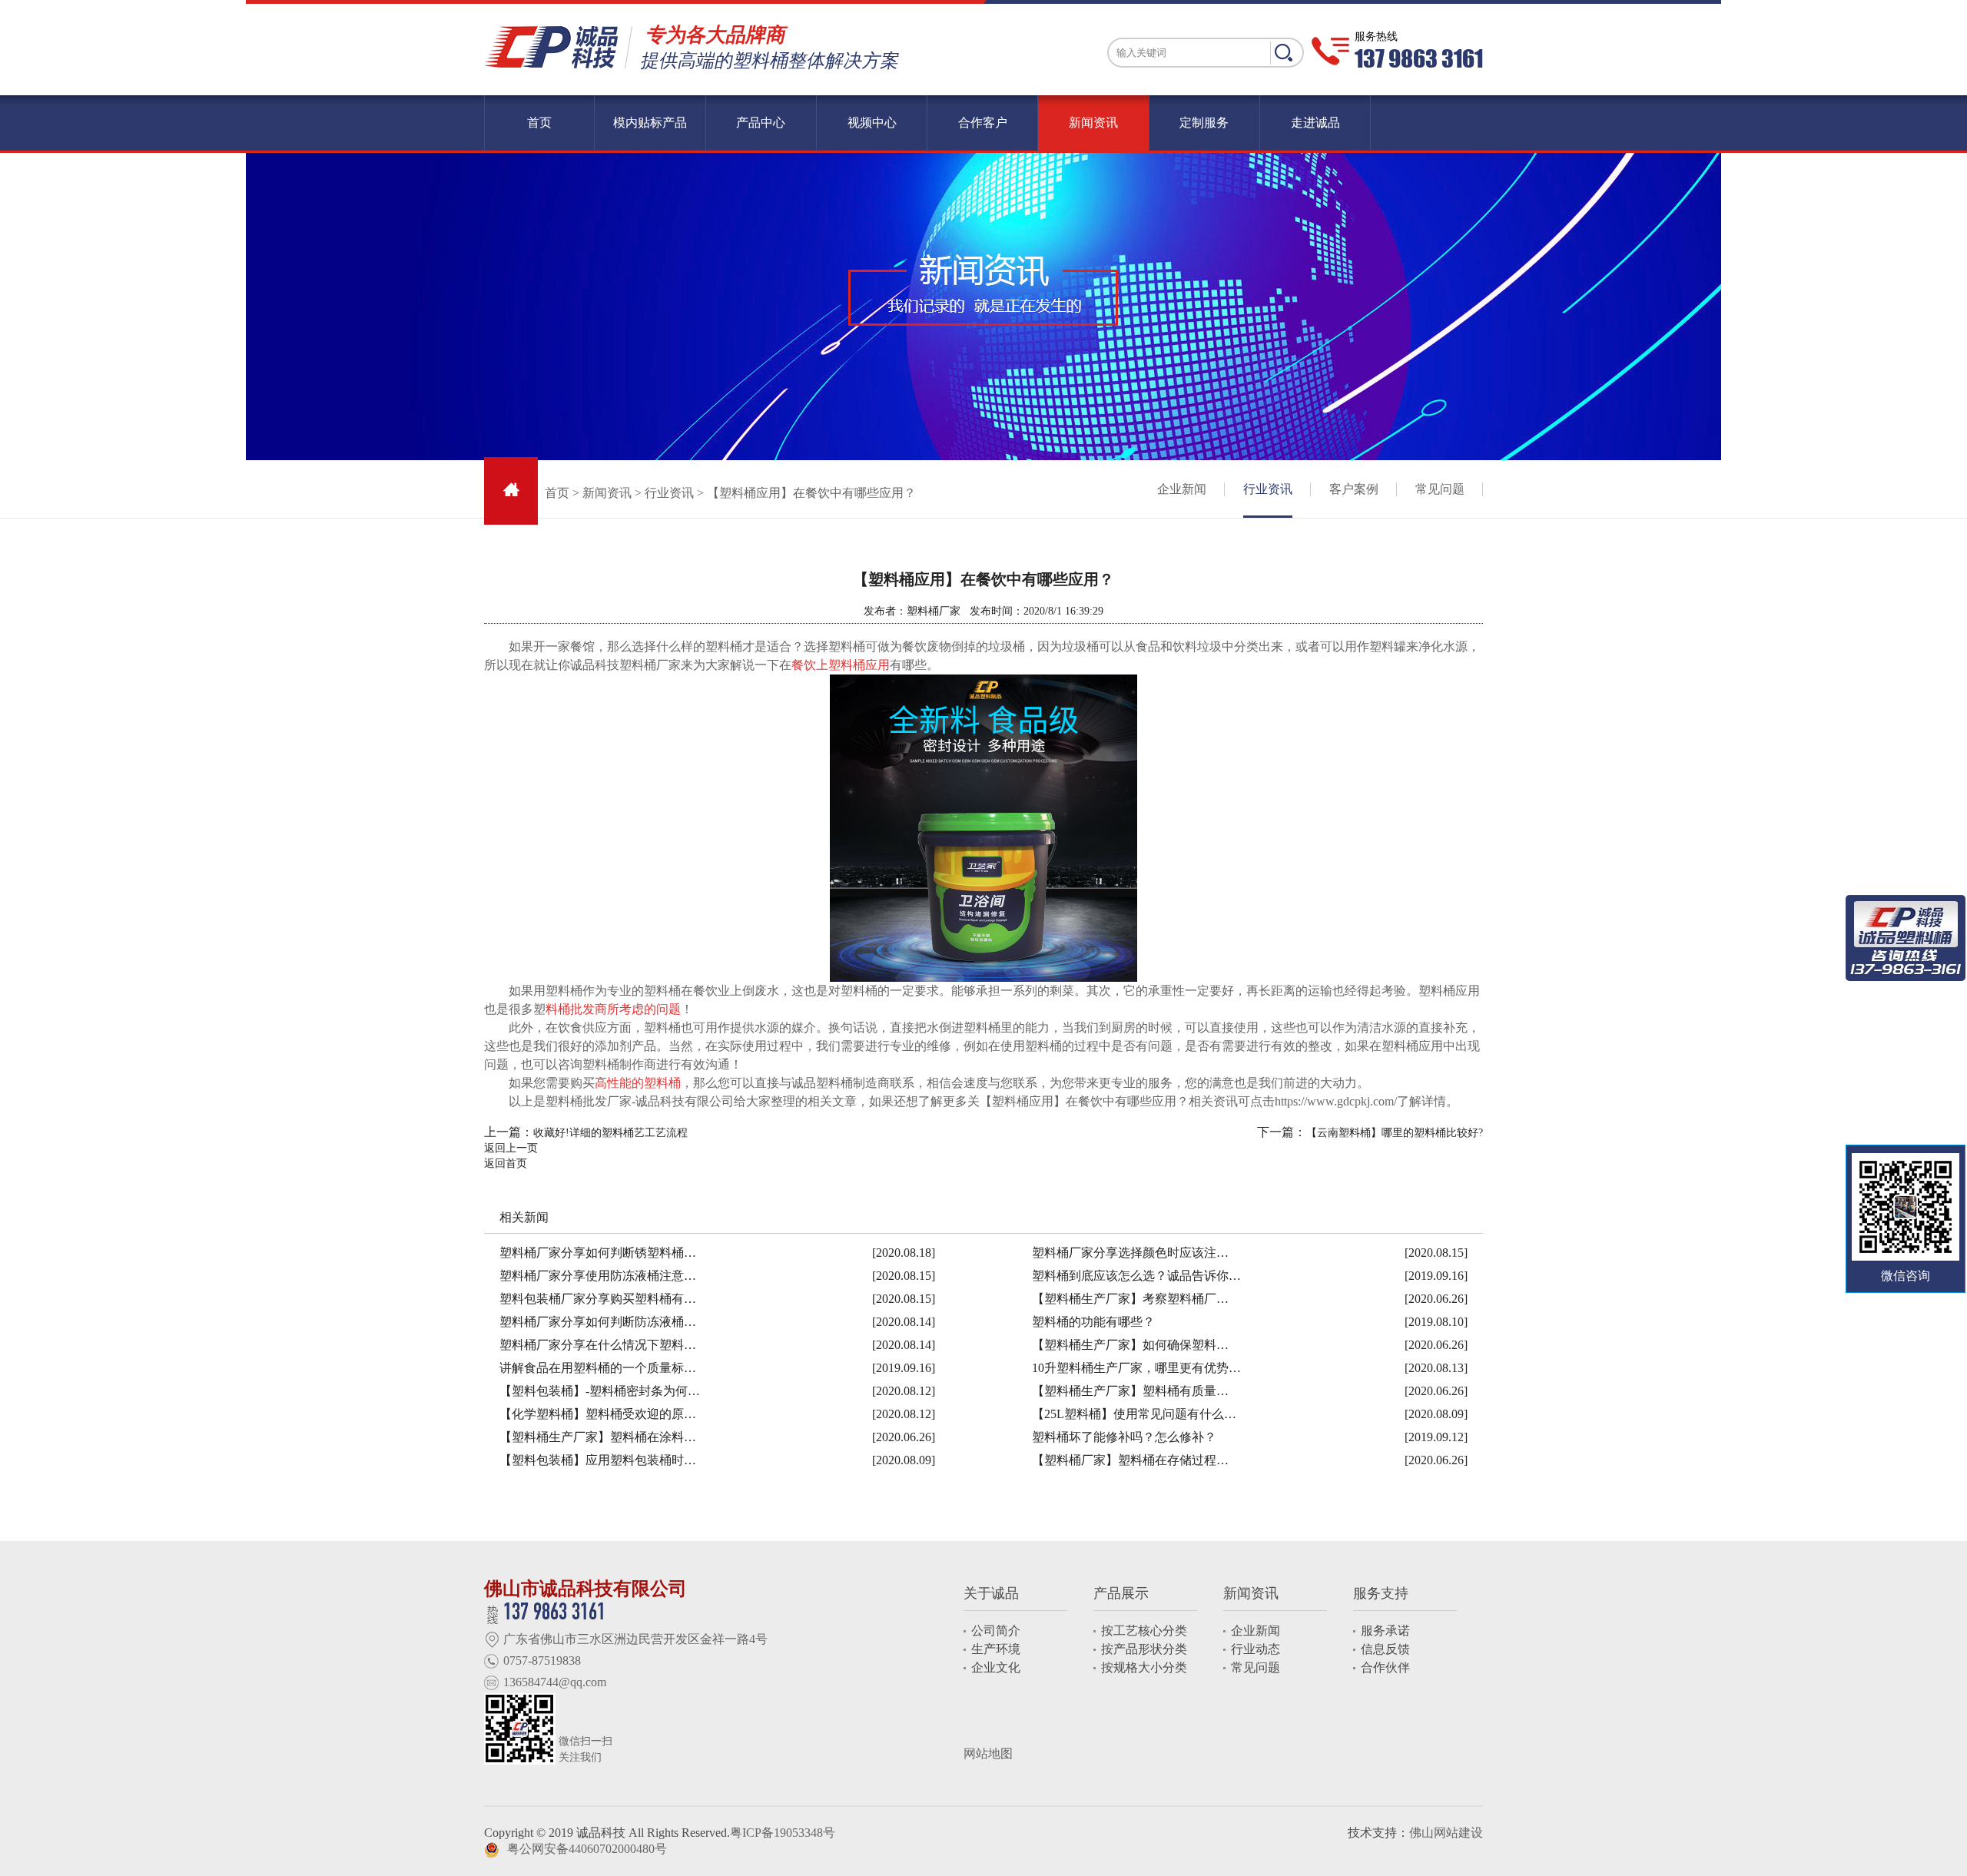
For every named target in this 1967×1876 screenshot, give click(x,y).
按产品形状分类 (1144, 1649)
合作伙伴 (1385, 1667)
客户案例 (1354, 489)
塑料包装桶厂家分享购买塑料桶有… (598, 1299)
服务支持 (1381, 1593)
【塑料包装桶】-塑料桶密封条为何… (600, 1391)
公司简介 (996, 1631)
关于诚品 (991, 1593)
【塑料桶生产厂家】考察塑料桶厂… (1130, 1299)
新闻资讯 (607, 493)
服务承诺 (1385, 1631)
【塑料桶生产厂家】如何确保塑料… (1130, 1345)
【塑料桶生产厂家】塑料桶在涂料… (598, 1437)
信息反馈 (1385, 1649)
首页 (557, 493)
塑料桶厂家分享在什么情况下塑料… (598, 1345)
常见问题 (1440, 489)
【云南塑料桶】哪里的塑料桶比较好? (1395, 1133)
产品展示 (1121, 1593)
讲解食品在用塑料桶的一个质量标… (598, 1368)
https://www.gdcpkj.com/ (1336, 1101)
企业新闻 (1182, 489)
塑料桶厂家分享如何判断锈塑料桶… (598, 1253)
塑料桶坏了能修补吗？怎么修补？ (1124, 1437)
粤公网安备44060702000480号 (587, 1849)
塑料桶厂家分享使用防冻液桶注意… (598, 1276)
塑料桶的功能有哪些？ (1093, 1322)
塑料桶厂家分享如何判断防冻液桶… (598, 1322)
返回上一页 (511, 1148)
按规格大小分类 (1144, 1667)
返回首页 (506, 1163)
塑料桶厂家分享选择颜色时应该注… (1130, 1253)
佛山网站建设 (1446, 1833)
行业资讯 (669, 493)
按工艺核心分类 (1144, 1631)
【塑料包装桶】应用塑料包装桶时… (598, 1460)
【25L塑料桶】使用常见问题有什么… (1134, 1414)
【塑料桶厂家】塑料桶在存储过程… (1130, 1460)
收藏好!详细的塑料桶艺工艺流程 (610, 1133)
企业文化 (996, 1667)
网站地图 (988, 1753)
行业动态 (1255, 1649)
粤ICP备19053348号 (783, 1833)
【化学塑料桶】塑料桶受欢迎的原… (598, 1414)
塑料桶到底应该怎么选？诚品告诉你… (1136, 1276)
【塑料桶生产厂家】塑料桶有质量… (1130, 1391)
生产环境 (996, 1649)
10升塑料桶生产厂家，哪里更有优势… (1136, 1368)
